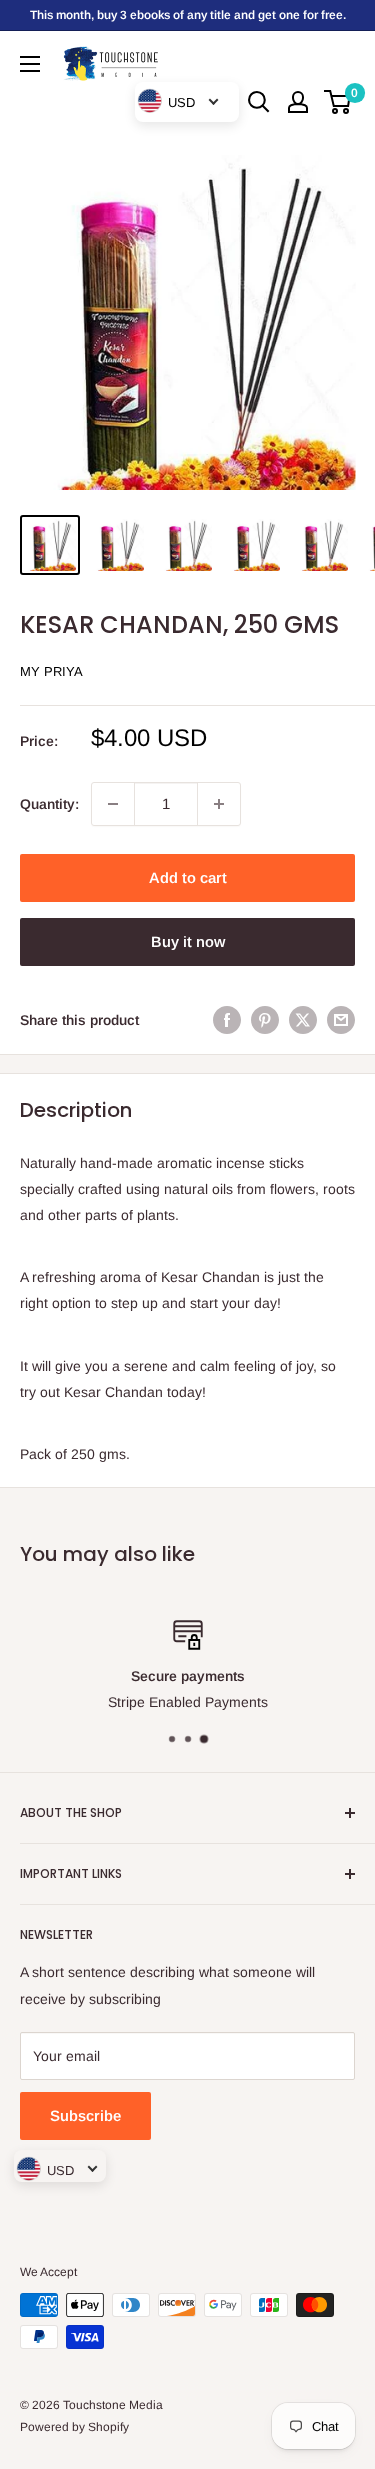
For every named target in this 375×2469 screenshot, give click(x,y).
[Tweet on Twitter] (303, 1020)
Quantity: (49, 804)
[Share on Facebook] (227, 1020)
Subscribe (85, 2115)
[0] (338, 102)
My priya (51, 671)
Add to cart (188, 877)
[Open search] (259, 102)
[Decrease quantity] (113, 804)
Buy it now (188, 941)
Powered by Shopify (74, 2427)
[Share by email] (341, 1020)
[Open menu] (30, 64)
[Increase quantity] (219, 804)
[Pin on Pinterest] (265, 1020)
